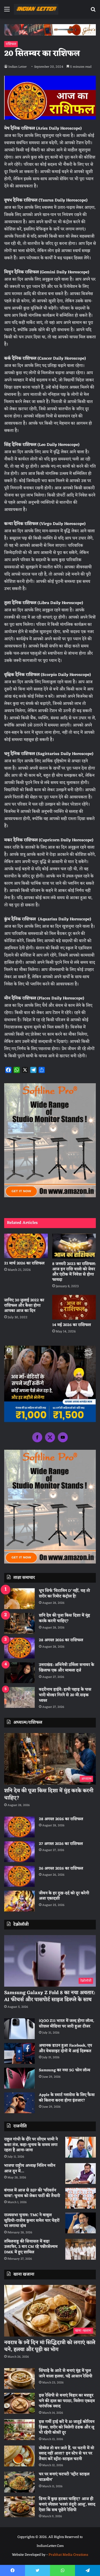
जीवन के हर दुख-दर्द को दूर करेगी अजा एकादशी (64, 1896)
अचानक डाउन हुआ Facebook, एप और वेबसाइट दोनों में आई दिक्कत (65, 2048)
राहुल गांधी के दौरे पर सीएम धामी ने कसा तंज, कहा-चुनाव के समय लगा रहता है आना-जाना (31, 2145)
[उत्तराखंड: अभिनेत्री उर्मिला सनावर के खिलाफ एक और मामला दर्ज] (19, 1673)
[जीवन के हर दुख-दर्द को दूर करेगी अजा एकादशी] (19, 1901)
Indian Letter (17, 67)
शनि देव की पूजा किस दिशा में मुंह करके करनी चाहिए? (64, 1618)
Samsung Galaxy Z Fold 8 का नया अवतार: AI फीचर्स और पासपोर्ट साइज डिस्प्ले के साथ (50, 1996)
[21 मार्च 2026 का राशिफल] (26, 1246)
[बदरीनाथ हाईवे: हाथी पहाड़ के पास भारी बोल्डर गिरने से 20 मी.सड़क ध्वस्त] (19, 1697)
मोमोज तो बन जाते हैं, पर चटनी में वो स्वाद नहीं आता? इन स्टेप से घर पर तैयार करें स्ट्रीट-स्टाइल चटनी (67, 2454)
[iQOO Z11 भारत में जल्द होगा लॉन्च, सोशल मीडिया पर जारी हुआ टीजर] (19, 2029)
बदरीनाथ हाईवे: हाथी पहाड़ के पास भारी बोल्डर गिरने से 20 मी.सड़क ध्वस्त (65, 1695)
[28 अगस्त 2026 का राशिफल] (19, 1648)
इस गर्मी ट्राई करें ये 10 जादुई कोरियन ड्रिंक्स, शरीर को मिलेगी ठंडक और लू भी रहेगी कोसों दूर (67, 2427)
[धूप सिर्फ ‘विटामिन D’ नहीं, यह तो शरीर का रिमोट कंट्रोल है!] (19, 1599)
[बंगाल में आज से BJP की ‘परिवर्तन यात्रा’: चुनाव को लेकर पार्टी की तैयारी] (81, 2198)
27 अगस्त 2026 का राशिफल (61, 1844)
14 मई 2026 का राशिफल (72, 1325)
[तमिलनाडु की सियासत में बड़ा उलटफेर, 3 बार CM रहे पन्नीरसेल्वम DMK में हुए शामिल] (81, 2249)
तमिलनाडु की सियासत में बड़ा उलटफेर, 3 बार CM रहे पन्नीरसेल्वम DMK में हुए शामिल (31, 2247)
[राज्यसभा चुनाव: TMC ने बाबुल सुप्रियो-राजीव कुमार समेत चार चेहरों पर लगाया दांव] (81, 2223)
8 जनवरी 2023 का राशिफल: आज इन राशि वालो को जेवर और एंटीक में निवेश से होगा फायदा (74, 1272)
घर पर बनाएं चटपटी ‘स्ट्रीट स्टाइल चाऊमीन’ (64, 2477)
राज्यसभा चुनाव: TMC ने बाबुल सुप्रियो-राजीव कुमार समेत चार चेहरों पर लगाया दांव (32, 2221)
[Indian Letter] (36, 9)
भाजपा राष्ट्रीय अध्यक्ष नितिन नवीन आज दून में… (30, 2169)
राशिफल (11, 44)
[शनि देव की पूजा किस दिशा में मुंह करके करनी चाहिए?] (19, 1623)
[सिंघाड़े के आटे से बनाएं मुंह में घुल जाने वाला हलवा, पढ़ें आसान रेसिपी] (19, 2379)
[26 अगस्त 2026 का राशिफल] (19, 1876)
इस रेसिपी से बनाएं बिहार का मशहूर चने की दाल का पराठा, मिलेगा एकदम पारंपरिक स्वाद (67, 2401)
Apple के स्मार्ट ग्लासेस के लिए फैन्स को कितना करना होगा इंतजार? (67, 2098)
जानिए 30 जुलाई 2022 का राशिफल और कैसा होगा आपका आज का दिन (24, 1306)
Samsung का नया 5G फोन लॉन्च (65, 2070)
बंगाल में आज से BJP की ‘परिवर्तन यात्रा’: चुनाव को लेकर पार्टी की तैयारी (32, 2193)
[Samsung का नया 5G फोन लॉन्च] (19, 2078)
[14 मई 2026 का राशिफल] (74, 1307)
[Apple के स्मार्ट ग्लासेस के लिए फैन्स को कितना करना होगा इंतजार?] (19, 2103)
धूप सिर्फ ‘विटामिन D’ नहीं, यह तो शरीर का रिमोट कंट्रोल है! (64, 1594)
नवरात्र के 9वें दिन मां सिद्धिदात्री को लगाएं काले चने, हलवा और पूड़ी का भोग (50, 2346)
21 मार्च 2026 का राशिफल (24, 1263)
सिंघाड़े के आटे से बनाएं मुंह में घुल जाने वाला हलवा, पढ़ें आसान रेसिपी (66, 2374)
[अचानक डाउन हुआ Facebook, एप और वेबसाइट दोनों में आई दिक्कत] (19, 2053)
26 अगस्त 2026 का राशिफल (62, 1869)
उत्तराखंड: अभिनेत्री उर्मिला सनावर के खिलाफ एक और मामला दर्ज (67, 1668)
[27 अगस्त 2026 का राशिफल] (19, 1852)
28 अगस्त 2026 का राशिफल (61, 1640)
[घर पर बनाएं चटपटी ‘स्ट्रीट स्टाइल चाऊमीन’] (19, 2482)
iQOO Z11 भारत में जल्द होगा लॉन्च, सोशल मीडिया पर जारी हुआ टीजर (67, 2024)
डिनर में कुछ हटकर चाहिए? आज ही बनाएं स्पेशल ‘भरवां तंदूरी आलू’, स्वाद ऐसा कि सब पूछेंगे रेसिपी (67, 2504)
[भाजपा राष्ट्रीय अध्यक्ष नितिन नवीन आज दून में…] (81, 2174)
